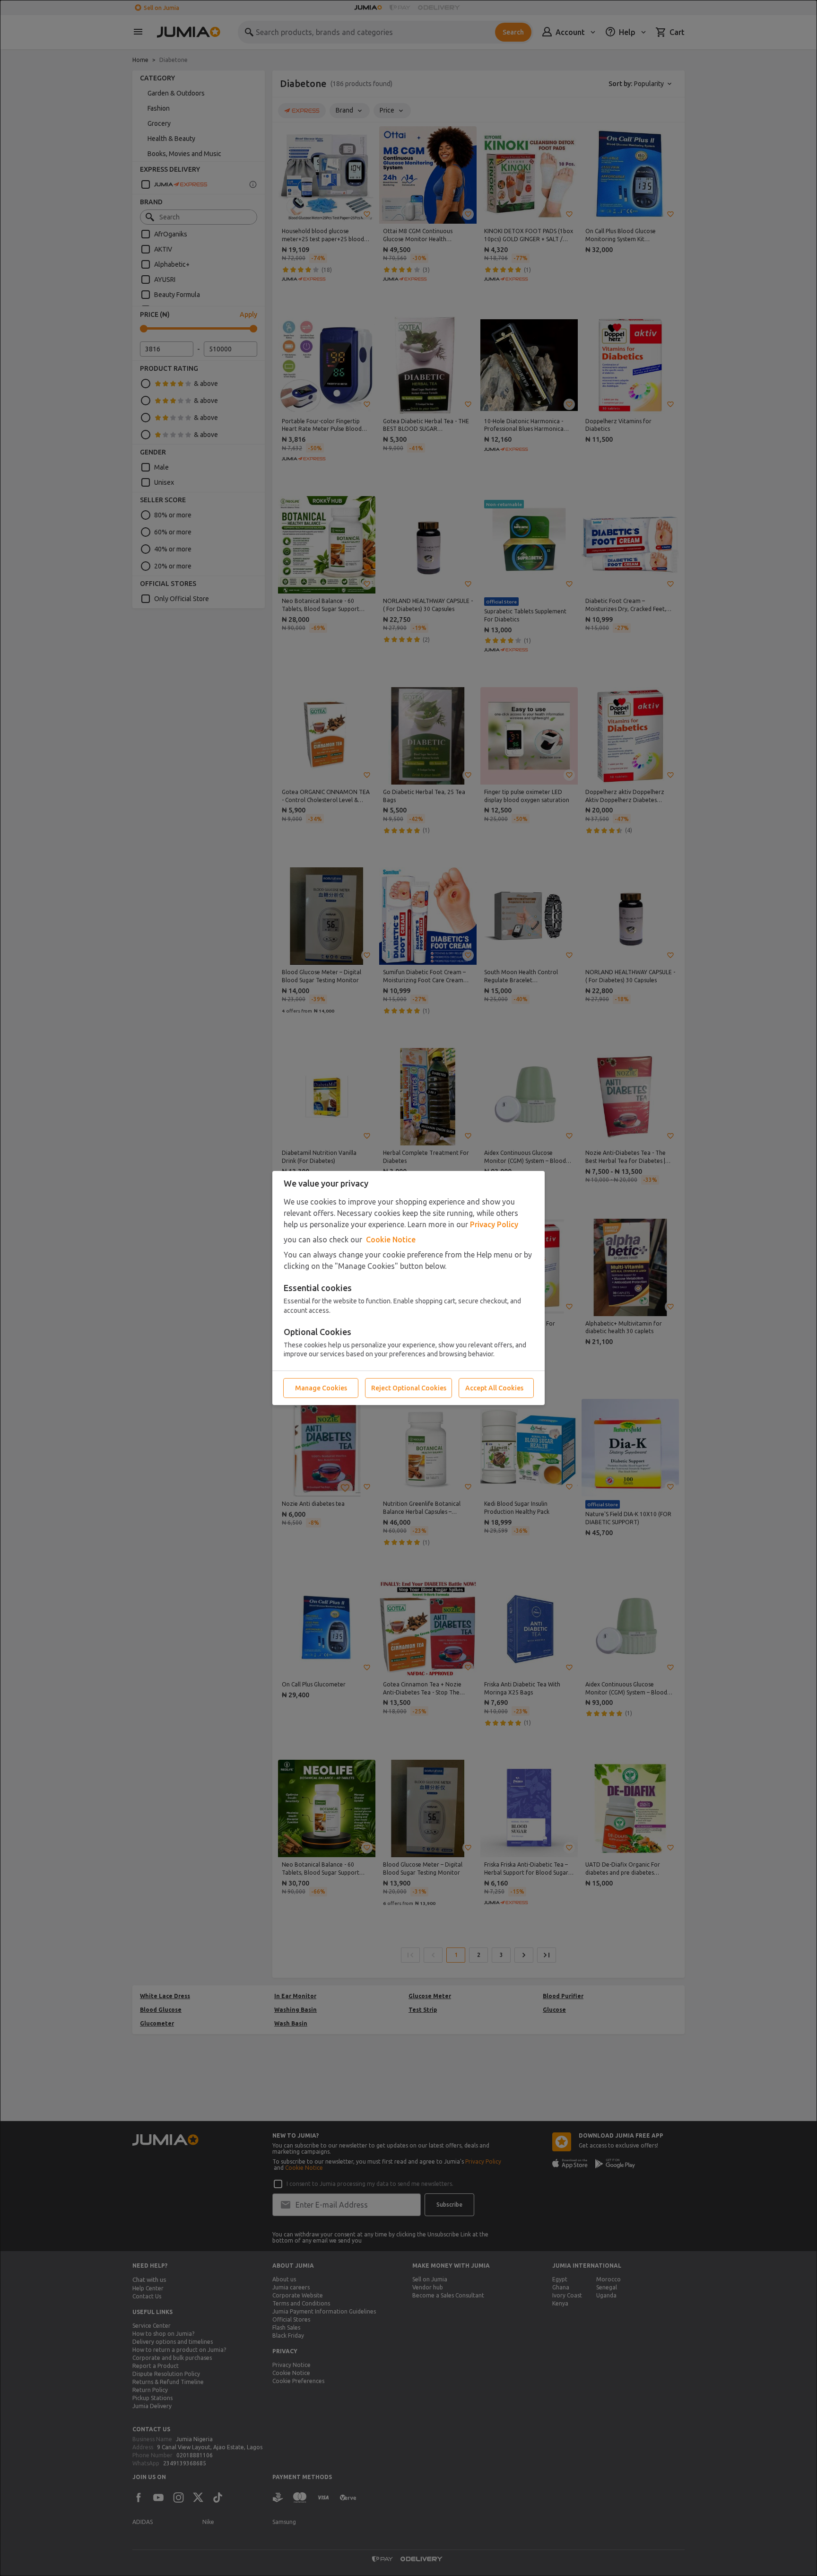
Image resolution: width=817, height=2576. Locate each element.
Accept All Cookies (494, 1388)
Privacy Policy (494, 1224)
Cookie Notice (391, 1240)
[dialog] (408, 1288)
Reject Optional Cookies (409, 1388)
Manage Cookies (321, 1388)
